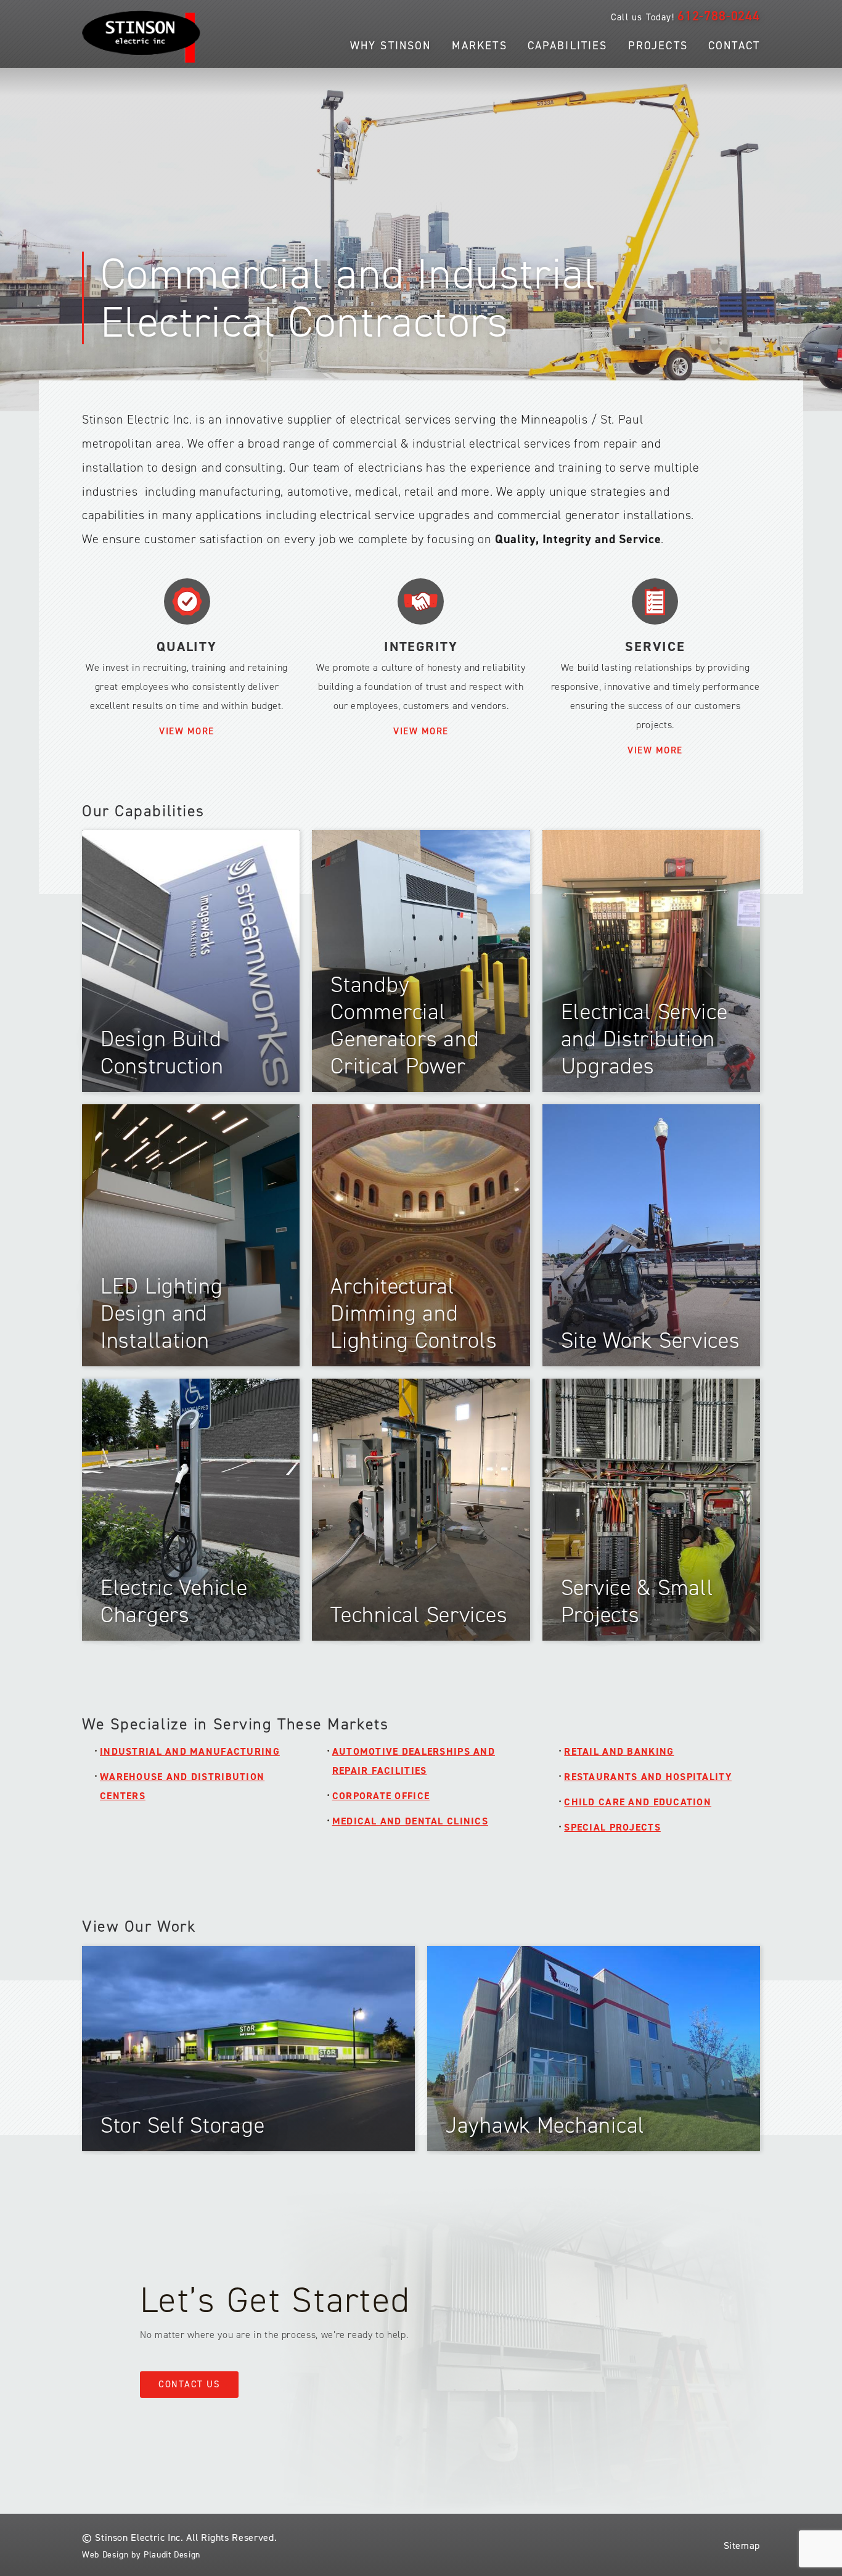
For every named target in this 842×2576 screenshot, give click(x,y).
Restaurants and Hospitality (648, 1777)
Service (655, 646)
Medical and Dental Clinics (410, 1821)
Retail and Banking (619, 1751)
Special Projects (612, 1827)
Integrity (421, 646)
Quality (186, 646)
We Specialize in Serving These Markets (235, 1724)
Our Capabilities (143, 811)
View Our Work (139, 1926)
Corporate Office (381, 1796)
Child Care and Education (638, 1802)
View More (187, 731)
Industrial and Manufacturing (190, 1751)
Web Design (105, 2555)
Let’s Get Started (275, 2300)
